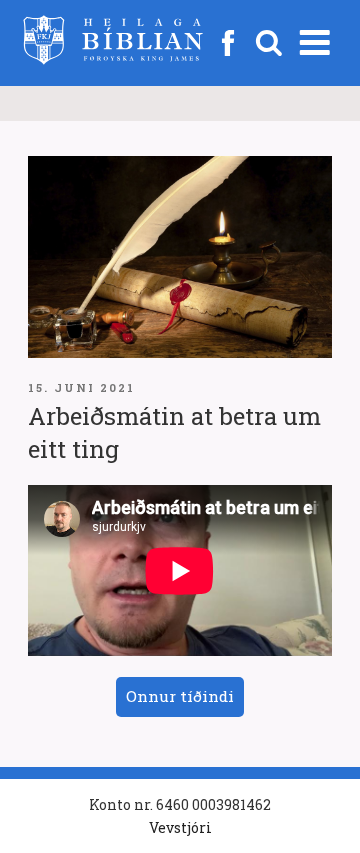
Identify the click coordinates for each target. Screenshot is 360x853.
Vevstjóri (180, 827)
